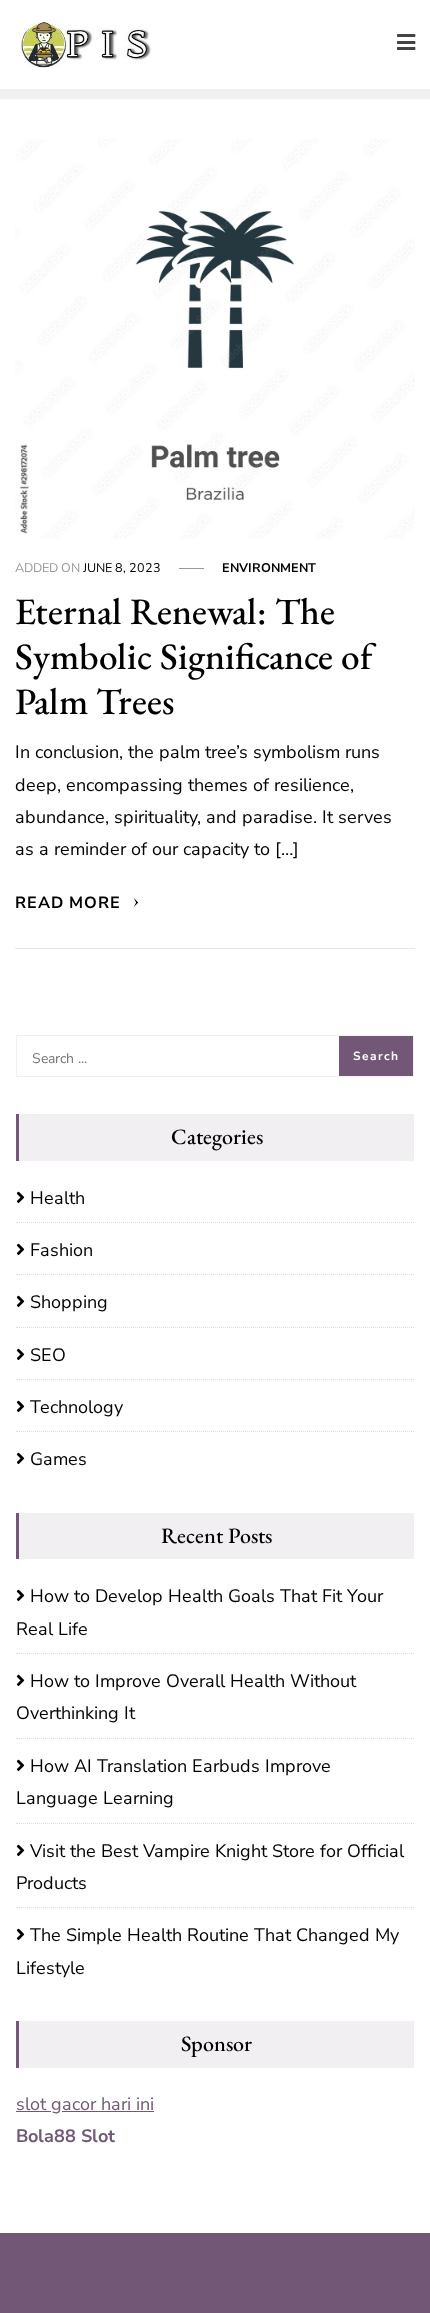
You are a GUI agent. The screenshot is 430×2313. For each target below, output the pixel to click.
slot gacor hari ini (85, 2104)
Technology (76, 1407)
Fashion (61, 1250)
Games (58, 1459)
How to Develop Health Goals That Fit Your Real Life (199, 1612)
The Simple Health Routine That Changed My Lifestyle (207, 1951)
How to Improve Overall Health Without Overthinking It (186, 1697)
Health (57, 1198)
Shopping (69, 1302)
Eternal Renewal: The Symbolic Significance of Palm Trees (193, 655)
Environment (269, 567)
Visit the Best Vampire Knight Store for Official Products (210, 1867)
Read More (70, 903)
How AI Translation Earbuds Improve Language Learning (173, 1782)
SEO (48, 1355)
